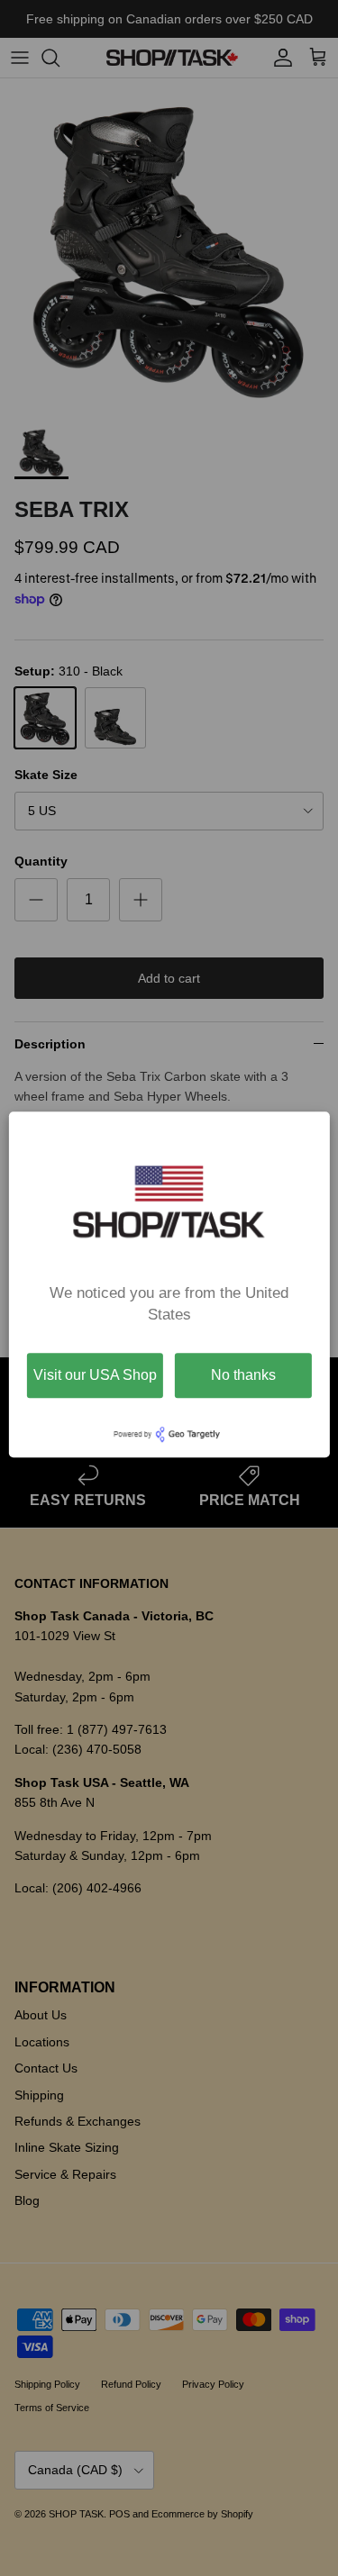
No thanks (243, 1375)
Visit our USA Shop (95, 1375)
